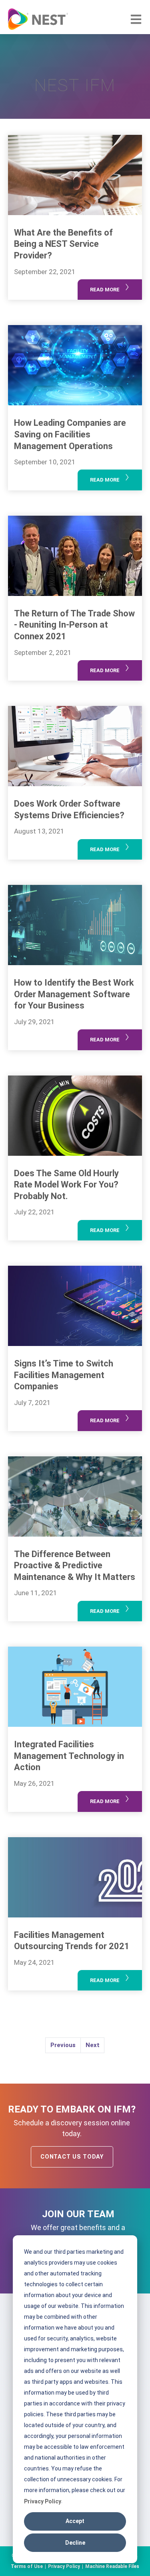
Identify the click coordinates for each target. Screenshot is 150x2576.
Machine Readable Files (112, 2566)
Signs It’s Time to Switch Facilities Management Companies (64, 1375)
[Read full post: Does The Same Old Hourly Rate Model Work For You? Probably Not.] (75, 1116)
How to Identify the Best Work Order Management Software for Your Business (74, 994)
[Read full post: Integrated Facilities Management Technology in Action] (75, 1687)
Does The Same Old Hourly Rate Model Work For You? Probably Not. (66, 1185)
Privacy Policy (43, 2501)
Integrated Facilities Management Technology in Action (69, 1756)
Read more (110, 287)
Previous (63, 2045)
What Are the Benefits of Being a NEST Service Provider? (63, 244)
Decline (75, 2543)
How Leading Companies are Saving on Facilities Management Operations (70, 434)
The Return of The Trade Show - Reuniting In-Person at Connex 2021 (74, 625)
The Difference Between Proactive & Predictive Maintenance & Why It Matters (75, 1566)
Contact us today (72, 2157)
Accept (75, 2521)
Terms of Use (27, 2566)
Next (93, 2045)
